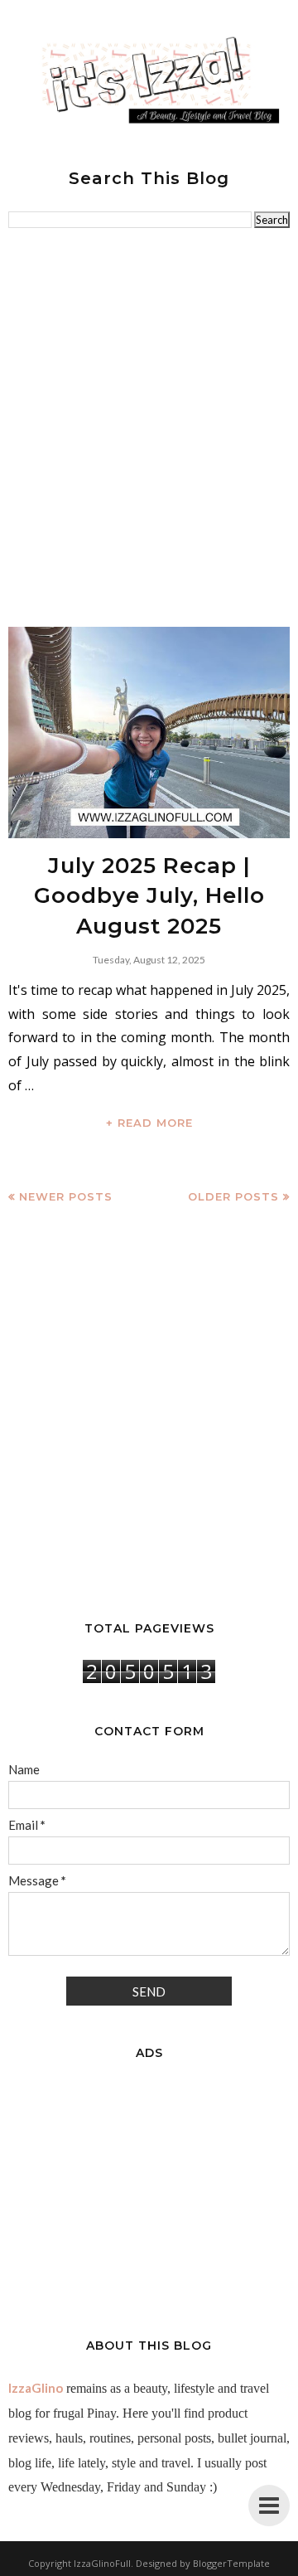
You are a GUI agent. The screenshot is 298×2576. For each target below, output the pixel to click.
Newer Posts (66, 1196)
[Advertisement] (149, 428)
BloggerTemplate (231, 2563)
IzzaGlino (36, 2388)
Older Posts (233, 1196)
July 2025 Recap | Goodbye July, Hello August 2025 (149, 896)
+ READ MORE (149, 1123)
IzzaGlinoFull (102, 2563)
